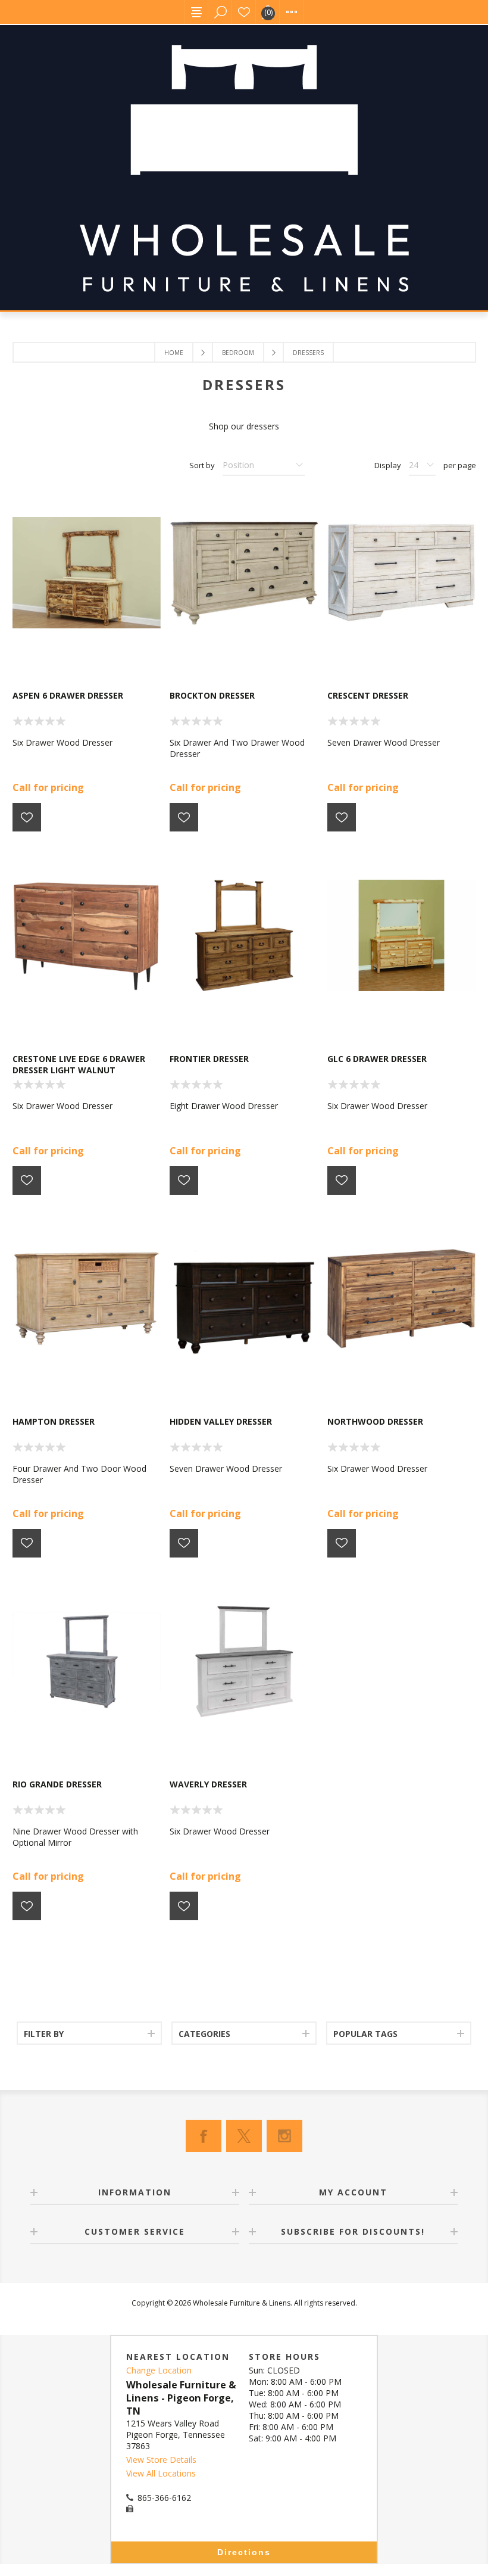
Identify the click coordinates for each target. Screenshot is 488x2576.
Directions (244, 2552)
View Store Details (161, 2460)
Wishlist (244, 12)
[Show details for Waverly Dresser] (244, 1661)
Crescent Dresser (368, 695)
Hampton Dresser (54, 1421)
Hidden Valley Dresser (221, 1421)
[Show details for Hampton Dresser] (87, 1299)
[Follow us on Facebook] (204, 2136)
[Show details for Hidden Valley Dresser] (244, 1299)
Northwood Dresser (375, 1421)
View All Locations (161, 2473)
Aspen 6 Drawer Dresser (68, 695)
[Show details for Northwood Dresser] (401, 1299)
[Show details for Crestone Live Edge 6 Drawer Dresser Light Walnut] (87, 935)
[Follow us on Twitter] (244, 2136)
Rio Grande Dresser (57, 1784)
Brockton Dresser (212, 695)
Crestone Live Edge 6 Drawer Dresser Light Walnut (79, 1064)
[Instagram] (284, 2136)
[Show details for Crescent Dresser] (401, 573)
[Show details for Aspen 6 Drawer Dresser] (87, 573)
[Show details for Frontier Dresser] (244, 935)
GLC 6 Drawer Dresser (377, 1059)
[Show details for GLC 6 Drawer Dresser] (401, 935)
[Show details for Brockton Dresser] (244, 573)
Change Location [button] (159, 2370)
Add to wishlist (27, 817)
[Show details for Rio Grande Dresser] (87, 1661)
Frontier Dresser (209, 1059)
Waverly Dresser (208, 1784)
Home (174, 353)
